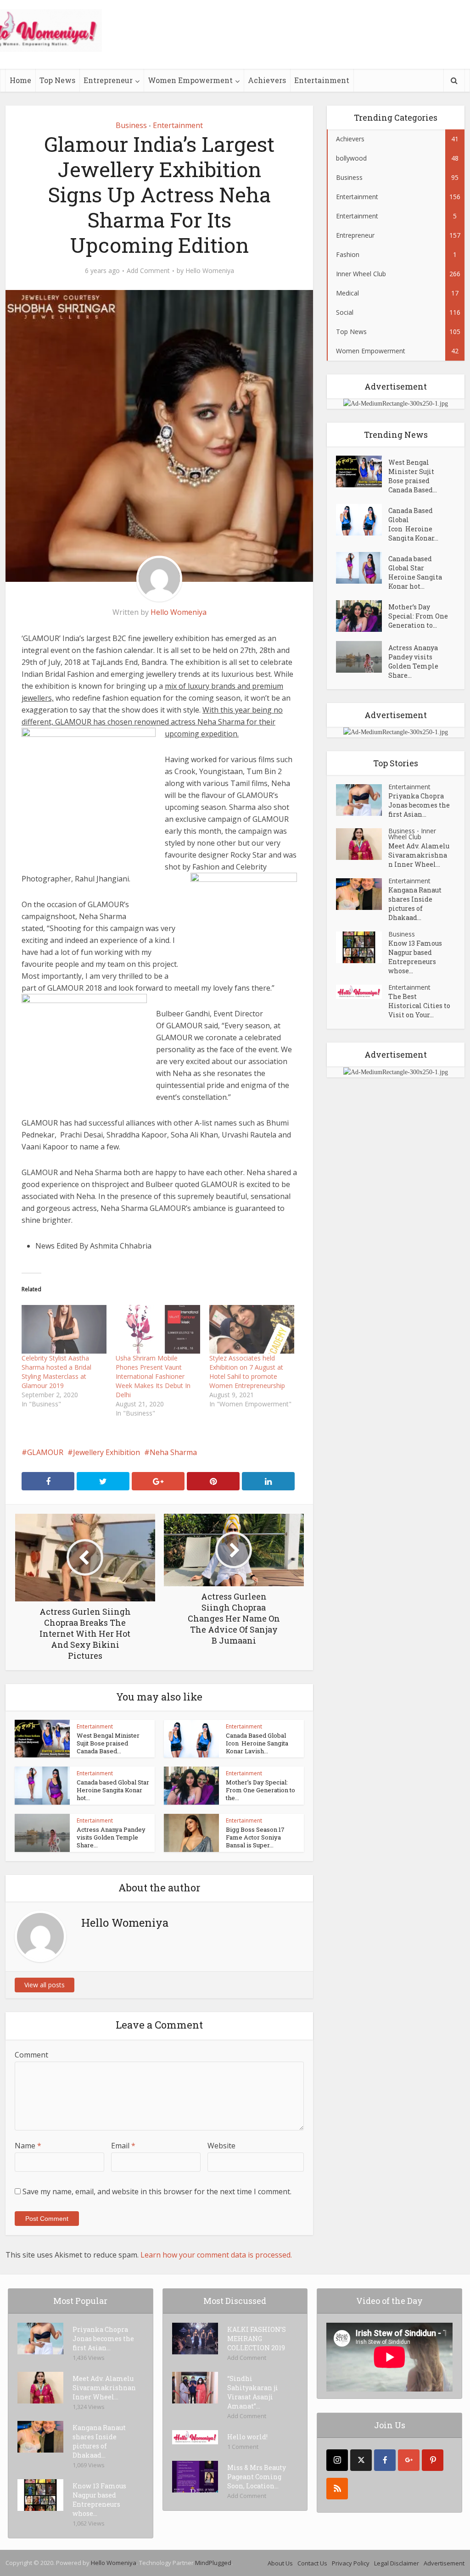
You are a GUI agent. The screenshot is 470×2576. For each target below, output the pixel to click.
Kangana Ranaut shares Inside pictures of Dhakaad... (415, 904)
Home (20, 80)
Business (131, 125)
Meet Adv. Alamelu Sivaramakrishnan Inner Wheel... (419, 855)
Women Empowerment (190, 80)
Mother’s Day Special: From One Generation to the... (260, 1790)
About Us (280, 2563)
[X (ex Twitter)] (361, 2460)
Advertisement (444, 2563)
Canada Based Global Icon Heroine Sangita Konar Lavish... (257, 1743)
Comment (31, 2055)
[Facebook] (385, 2460)
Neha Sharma (173, 1452)
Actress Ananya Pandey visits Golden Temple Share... (111, 1837)
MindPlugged (213, 2563)
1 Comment (243, 2447)
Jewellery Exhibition (106, 1452)
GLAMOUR (45, 1452)
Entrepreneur (108, 80)
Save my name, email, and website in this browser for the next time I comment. (157, 2191)
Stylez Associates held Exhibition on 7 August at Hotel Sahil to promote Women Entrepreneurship (247, 1372)
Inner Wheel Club (412, 834)
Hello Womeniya (210, 271)
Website (221, 2146)
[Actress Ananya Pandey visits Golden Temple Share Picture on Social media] (362, 657)
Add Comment (148, 271)
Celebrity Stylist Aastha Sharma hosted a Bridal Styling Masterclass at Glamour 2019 (56, 1372)
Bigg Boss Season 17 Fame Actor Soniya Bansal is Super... (255, 1837)
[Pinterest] (433, 2460)
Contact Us (312, 2563)
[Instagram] (337, 2460)
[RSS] (337, 2489)
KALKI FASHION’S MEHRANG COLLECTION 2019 (257, 2339)
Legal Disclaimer (397, 2563)
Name (28, 2146)
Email (123, 2146)
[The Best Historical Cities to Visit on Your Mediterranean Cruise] (362, 992)
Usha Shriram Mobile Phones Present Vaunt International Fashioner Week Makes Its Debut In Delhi (153, 1376)
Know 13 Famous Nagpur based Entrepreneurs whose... (415, 957)
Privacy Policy (351, 2563)
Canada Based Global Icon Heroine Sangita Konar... (413, 524)
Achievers (267, 80)
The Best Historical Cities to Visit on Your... (419, 1006)
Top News (57, 80)
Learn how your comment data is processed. (216, 2255)
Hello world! (247, 2437)
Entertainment (322, 80)
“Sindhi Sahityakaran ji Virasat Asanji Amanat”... (253, 2392)
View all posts (45, 1985)
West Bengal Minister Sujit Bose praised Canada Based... (108, 1743)
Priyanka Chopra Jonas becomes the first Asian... (419, 805)
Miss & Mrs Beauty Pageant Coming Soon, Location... (257, 2477)
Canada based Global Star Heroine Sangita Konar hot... (113, 1790)
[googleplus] (409, 2460)
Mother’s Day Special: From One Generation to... (418, 616)
